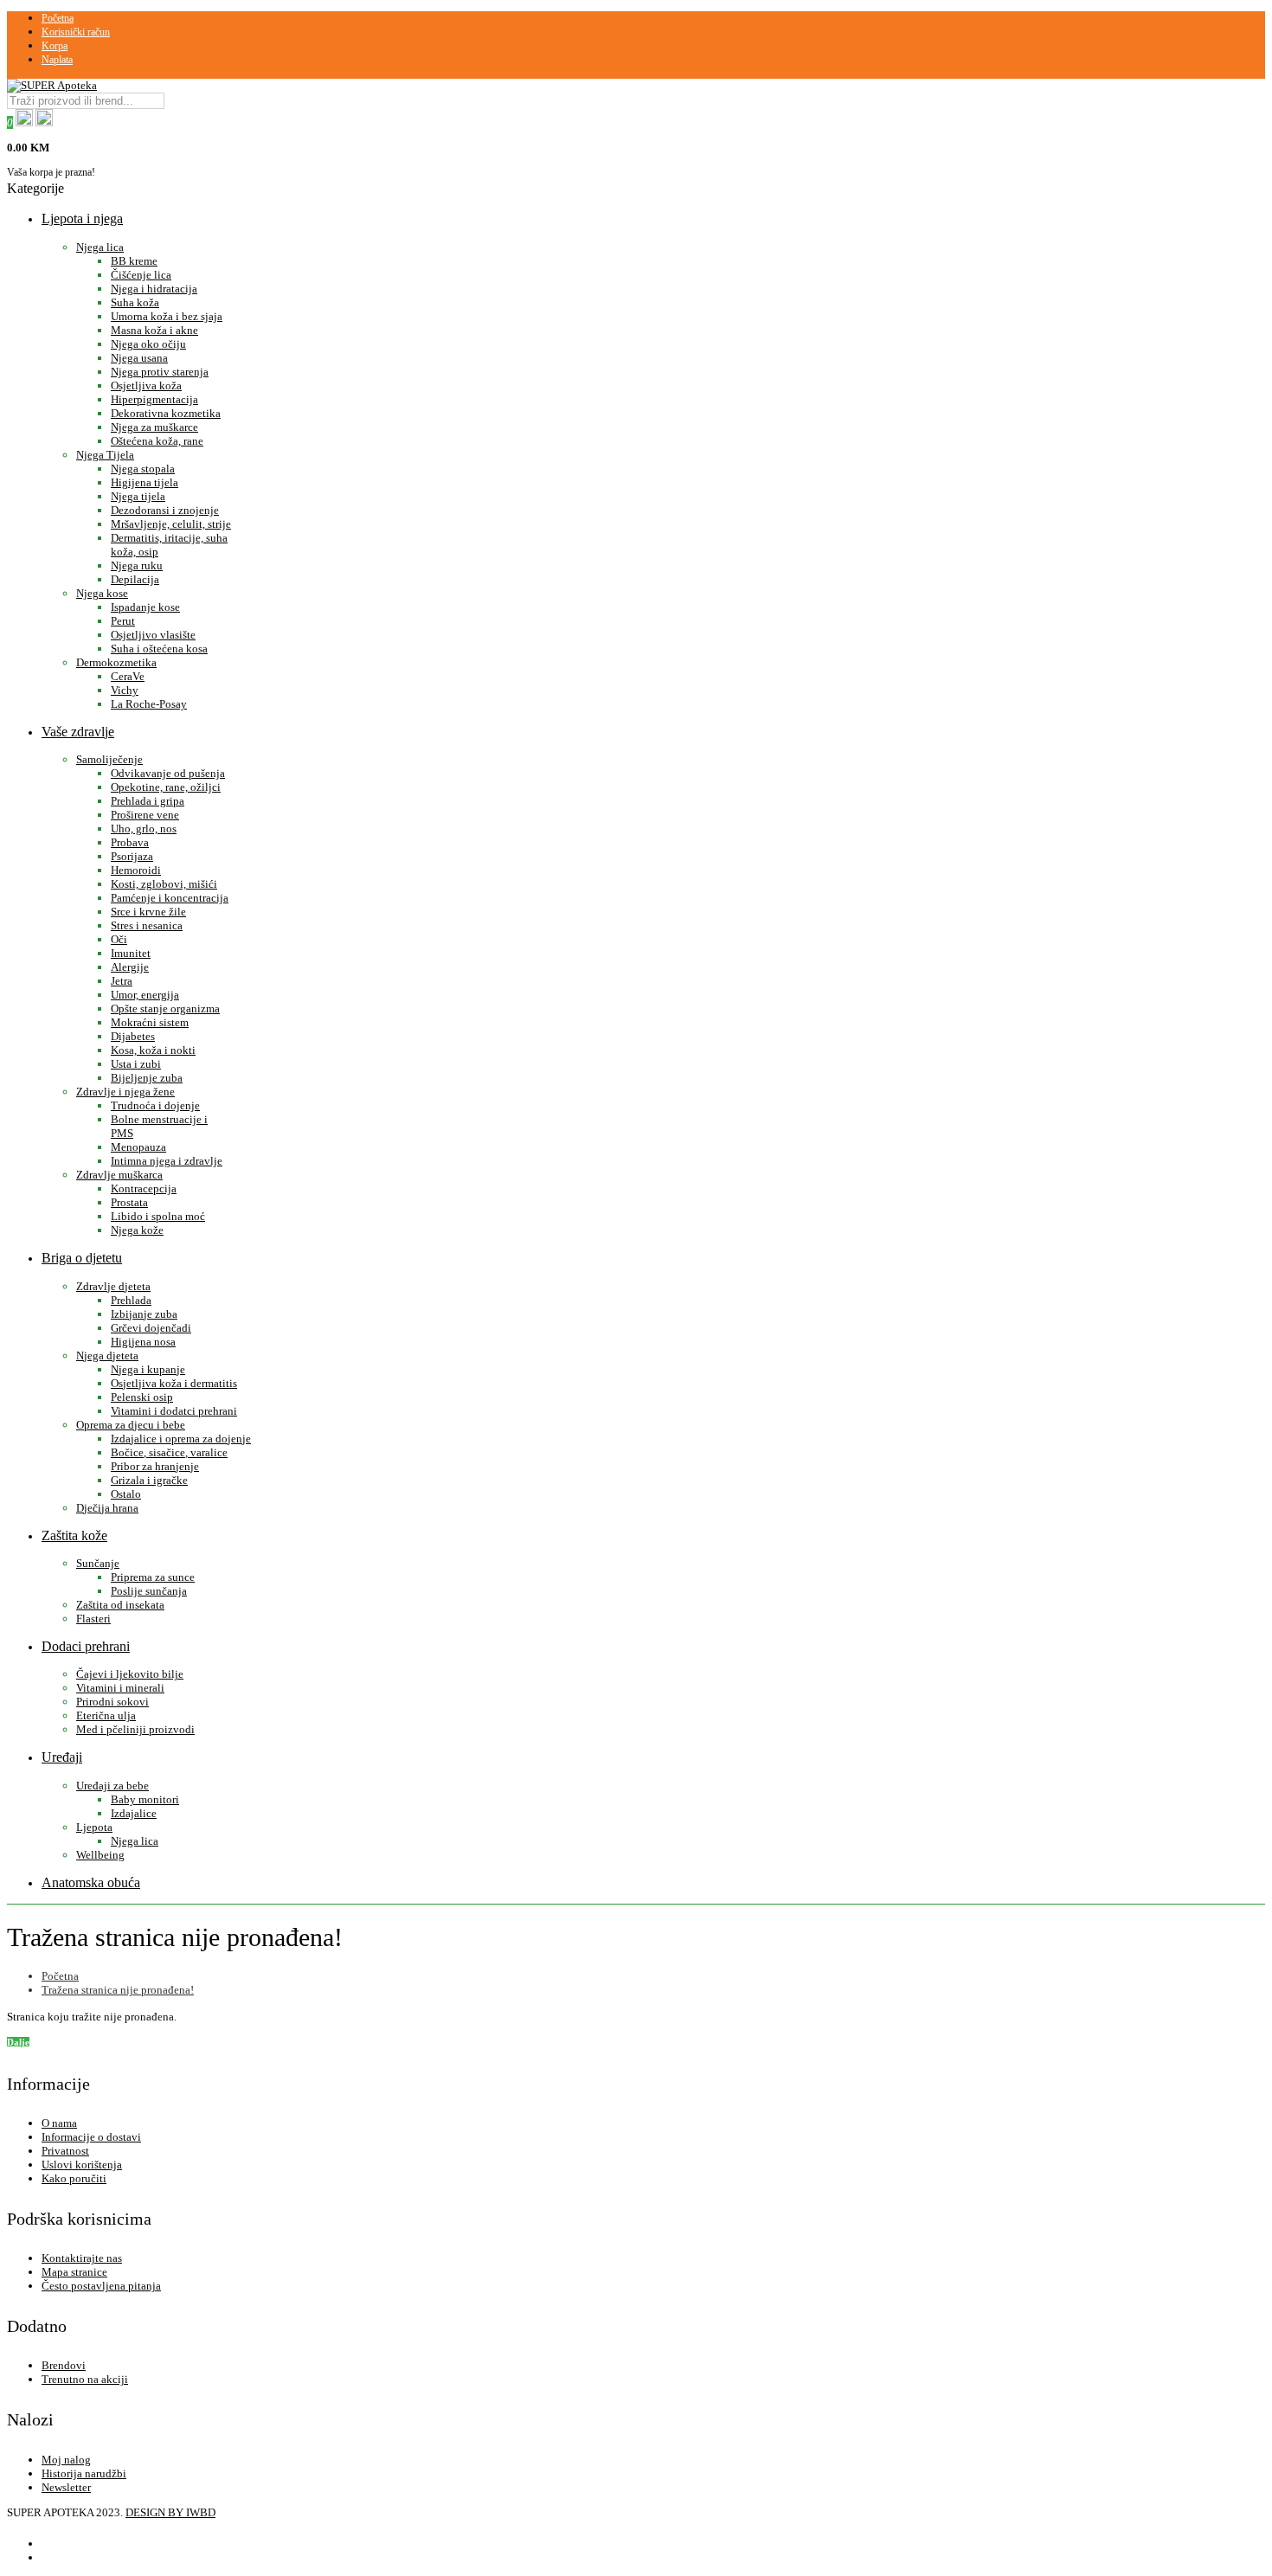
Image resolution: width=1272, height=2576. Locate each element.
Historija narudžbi (84, 2473)
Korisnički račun (76, 32)
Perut (123, 621)
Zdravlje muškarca (119, 1175)
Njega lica (100, 247)
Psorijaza (132, 856)
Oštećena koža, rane (157, 441)
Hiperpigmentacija (154, 399)
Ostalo (126, 1494)
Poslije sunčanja (149, 1591)
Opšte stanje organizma (165, 1009)
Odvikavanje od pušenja (168, 773)
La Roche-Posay (149, 704)
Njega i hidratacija (154, 289)
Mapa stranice (74, 2272)
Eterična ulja (106, 1715)
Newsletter (66, 2487)
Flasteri (93, 1619)
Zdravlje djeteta (113, 1286)
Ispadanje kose (145, 607)
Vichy (125, 690)
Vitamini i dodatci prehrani (174, 1411)
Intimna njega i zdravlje (167, 1161)
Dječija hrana (107, 1508)
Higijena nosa (143, 1342)
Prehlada (131, 1300)
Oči (119, 939)
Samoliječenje (109, 759)
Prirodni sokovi (112, 1702)
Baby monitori (145, 1799)
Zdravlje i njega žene (125, 1092)
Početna (58, 18)
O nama (59, 2123)
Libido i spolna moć (158, 1216)
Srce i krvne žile (148, 912)
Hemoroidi (136, 870)
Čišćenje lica (141, 275)
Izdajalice (134, 1813)
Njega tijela (138, 496)
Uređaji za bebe (112, 1786)
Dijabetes (133, 1036)
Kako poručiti (74, 2178)
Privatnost (65, 2151)
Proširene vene (145, 815)
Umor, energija (145, 995)
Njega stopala (143, 469)
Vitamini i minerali (120, 1688)
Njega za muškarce (154, 427)
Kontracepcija (144, 1188)
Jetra (122, 981)
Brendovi (64, 2365)
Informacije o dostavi (91, 2137)
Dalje (18, 2042)
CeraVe (128, 676)
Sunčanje (98, 1563)
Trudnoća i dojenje (155, 1105)
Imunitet (131, 953)
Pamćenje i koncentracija (170, 898)
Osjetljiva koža (146, 385)
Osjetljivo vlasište (153, 635)
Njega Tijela (105, 455)
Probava (130, 842)
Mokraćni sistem (150, 1022)
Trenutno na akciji (85, 2379)
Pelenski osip (142, 1397)
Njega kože (137, 1230)
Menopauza (138, 1147)
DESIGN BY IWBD (170, 2512)
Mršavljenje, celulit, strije (171, 524)
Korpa (55, 46)
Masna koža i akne (154, 330)
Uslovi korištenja (82, 2165)
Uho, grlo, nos (144, 829)
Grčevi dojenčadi (151, 1328)
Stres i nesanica (147, 925)
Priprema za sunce (153, 1577)
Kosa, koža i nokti (153, 1050)
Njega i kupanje (148, 1369)
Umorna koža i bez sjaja (167, 316)
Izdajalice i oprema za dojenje (181, 1439)
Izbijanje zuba (144, 1314)
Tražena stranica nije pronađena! (118, 1990)
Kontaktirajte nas (82, 2258)
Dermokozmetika (116, 662)
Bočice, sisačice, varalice (169, 1452)
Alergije (130, 967)
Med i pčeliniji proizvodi (135, 1729)
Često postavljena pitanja (101, 2286)
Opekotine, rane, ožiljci (166, 787)
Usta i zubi (136, 1064)
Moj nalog (66, 2460)
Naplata (57, 60)
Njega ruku (137, 565)
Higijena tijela (145, 482)
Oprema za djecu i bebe (131, 1425)
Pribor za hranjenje (155, 1466)
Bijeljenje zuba (147, 1078)
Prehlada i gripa (148, 801)
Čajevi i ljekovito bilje (130, 1674)
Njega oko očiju (148, 344)
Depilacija (135, 579)
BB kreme (134, 261)
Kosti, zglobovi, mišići (164, 884)
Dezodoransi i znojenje (165, 510)
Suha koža (135, 302)
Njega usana (139, 358)
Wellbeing (100, 1855)
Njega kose (102, 593)
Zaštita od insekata (120, 1605)
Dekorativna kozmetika (166, 413)
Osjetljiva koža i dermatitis (174, 1383)
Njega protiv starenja (160, 372)
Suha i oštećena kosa (159, 649)
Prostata (129, 1202)
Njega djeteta (107, 1355)
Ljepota (94, 1827)
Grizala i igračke (149, 1480)
